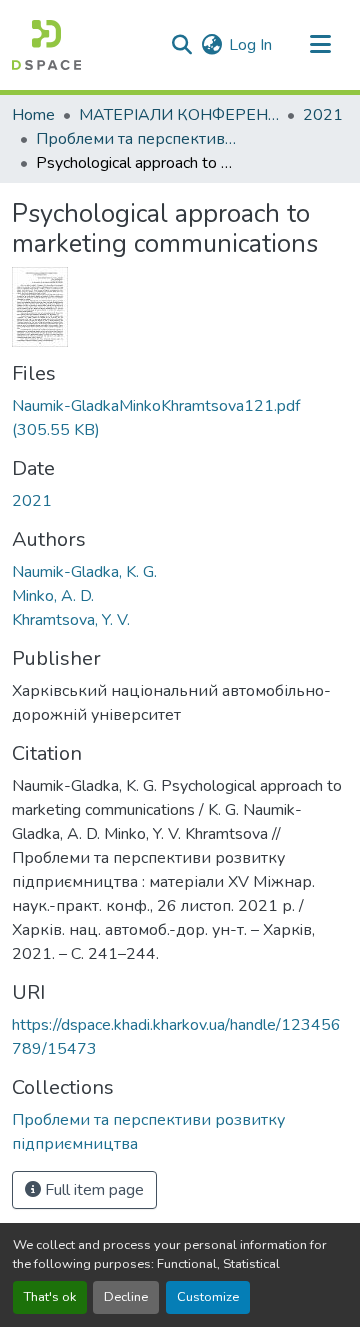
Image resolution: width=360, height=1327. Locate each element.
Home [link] (33, 115)
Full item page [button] (92, 1190)
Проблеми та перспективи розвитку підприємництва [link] (136, 139)
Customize (208, 1297)
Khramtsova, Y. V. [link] (71, 620)
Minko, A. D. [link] (53, 596)
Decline (126, 1297)
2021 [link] (323, 115)
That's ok (50, 1297)
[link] (180, 418)
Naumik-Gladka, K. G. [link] (84, 572)
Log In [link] (250, 45)
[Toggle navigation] (320, 45)
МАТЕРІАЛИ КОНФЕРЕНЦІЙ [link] (179, 115)
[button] (46, 45)
